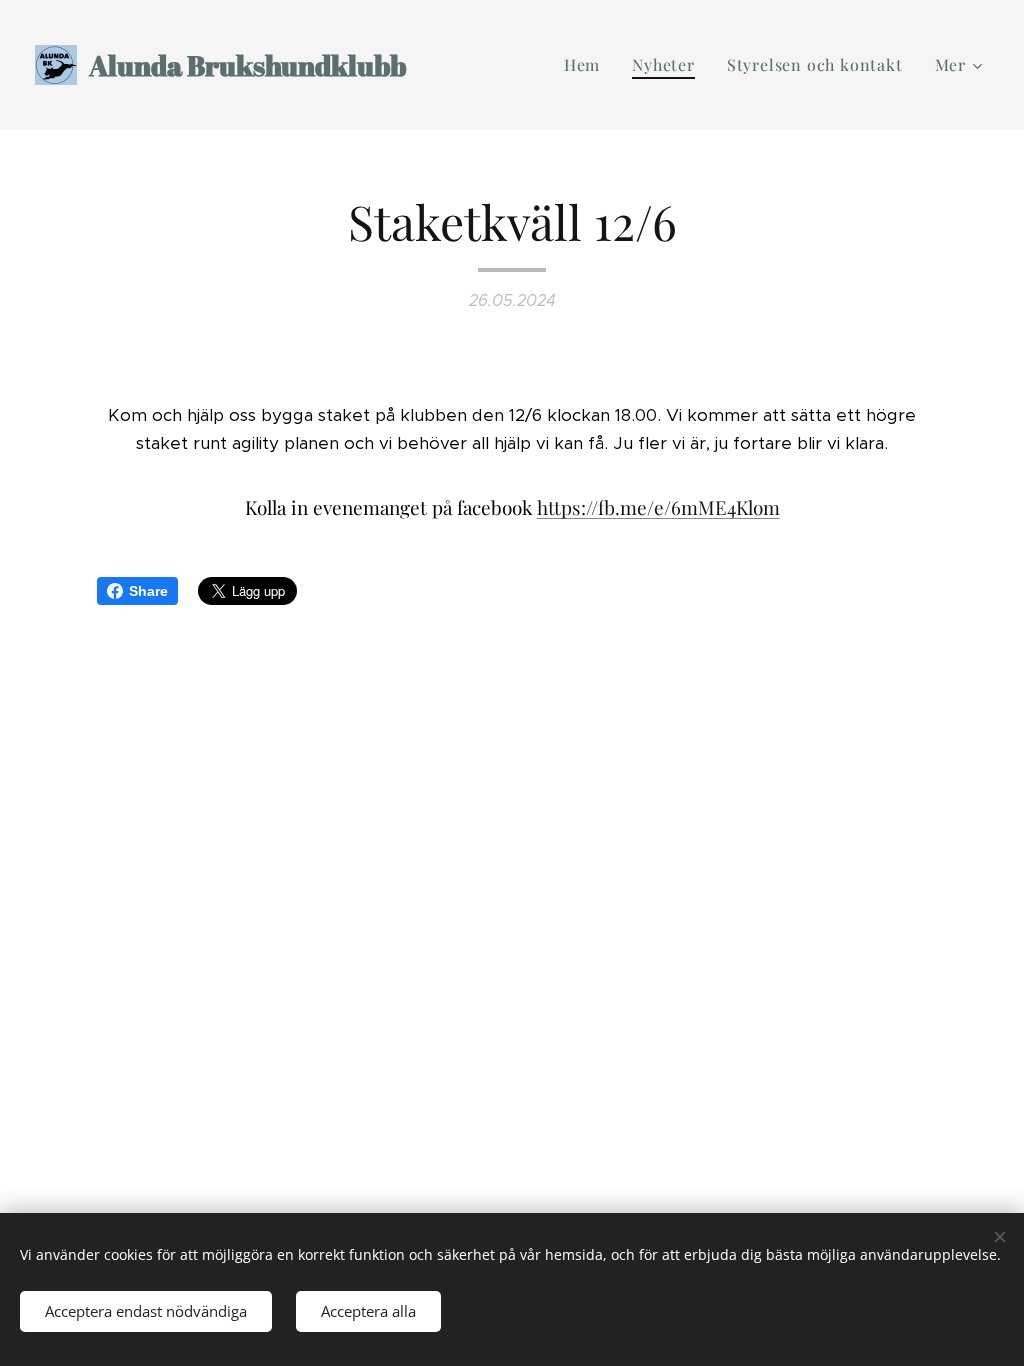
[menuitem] (587, 65)
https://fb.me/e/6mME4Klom (658, 507)
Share (148, 591)
